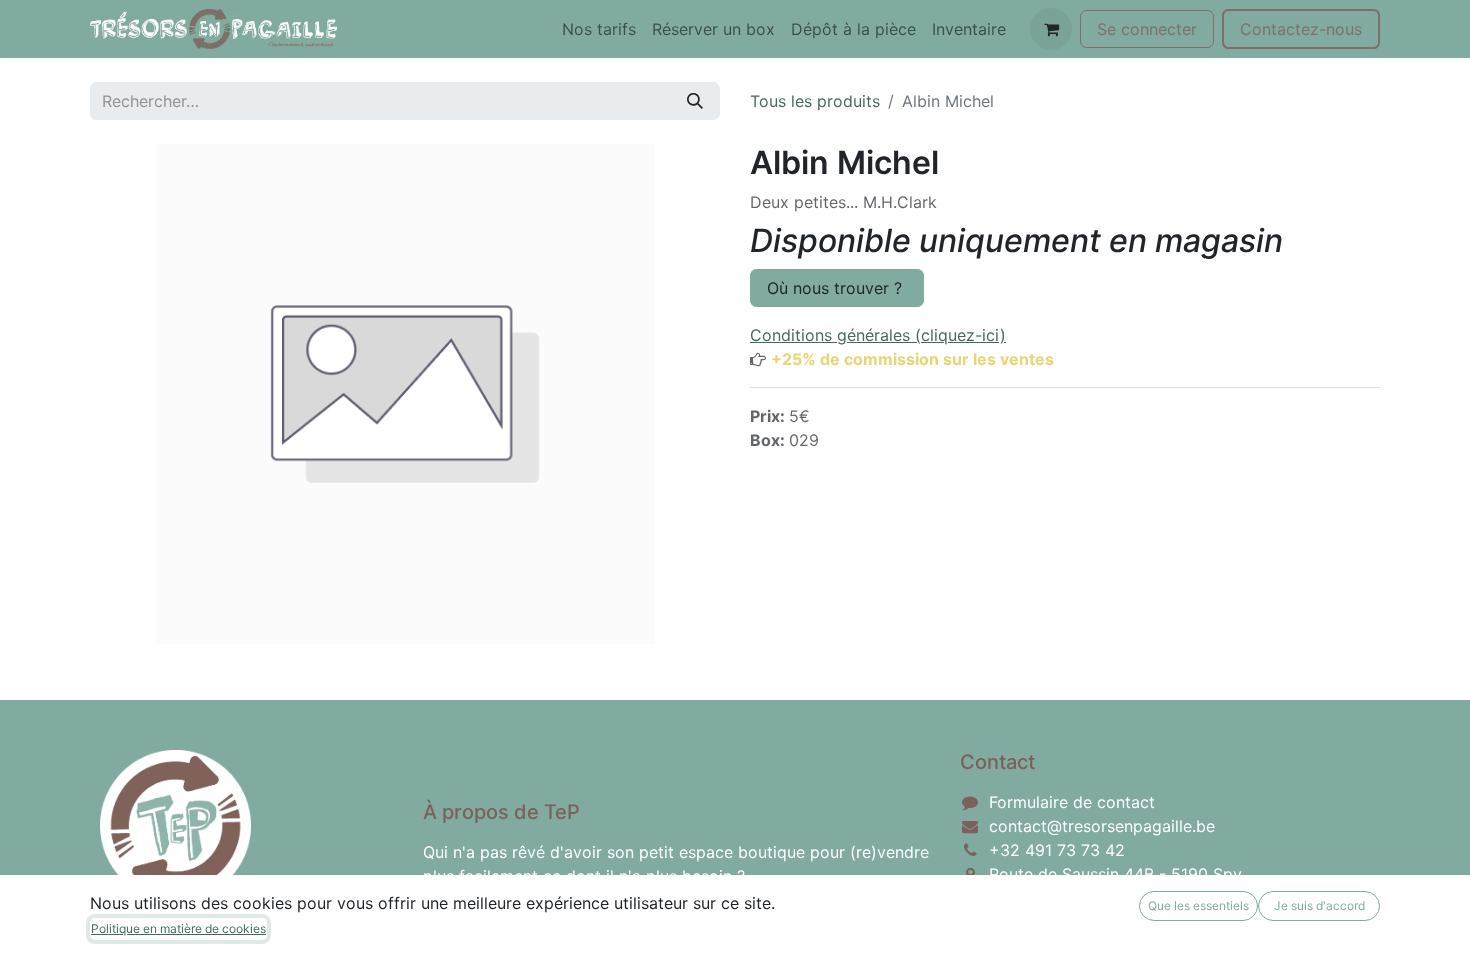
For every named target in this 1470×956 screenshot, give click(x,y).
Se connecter (1147, 29)
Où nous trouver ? (837, 288)
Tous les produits (815, 101)
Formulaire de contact (1072, 802)
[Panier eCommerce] (1051, 29)
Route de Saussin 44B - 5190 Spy (1115, 874)
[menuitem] (599, 29)
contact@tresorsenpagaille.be (1102, 826)
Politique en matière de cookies (178, 928)
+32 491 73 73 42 (1057, 850)
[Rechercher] (695, 101)
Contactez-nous (1301, 29)
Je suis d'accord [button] (1319, 905)
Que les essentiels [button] (1198, 905)
